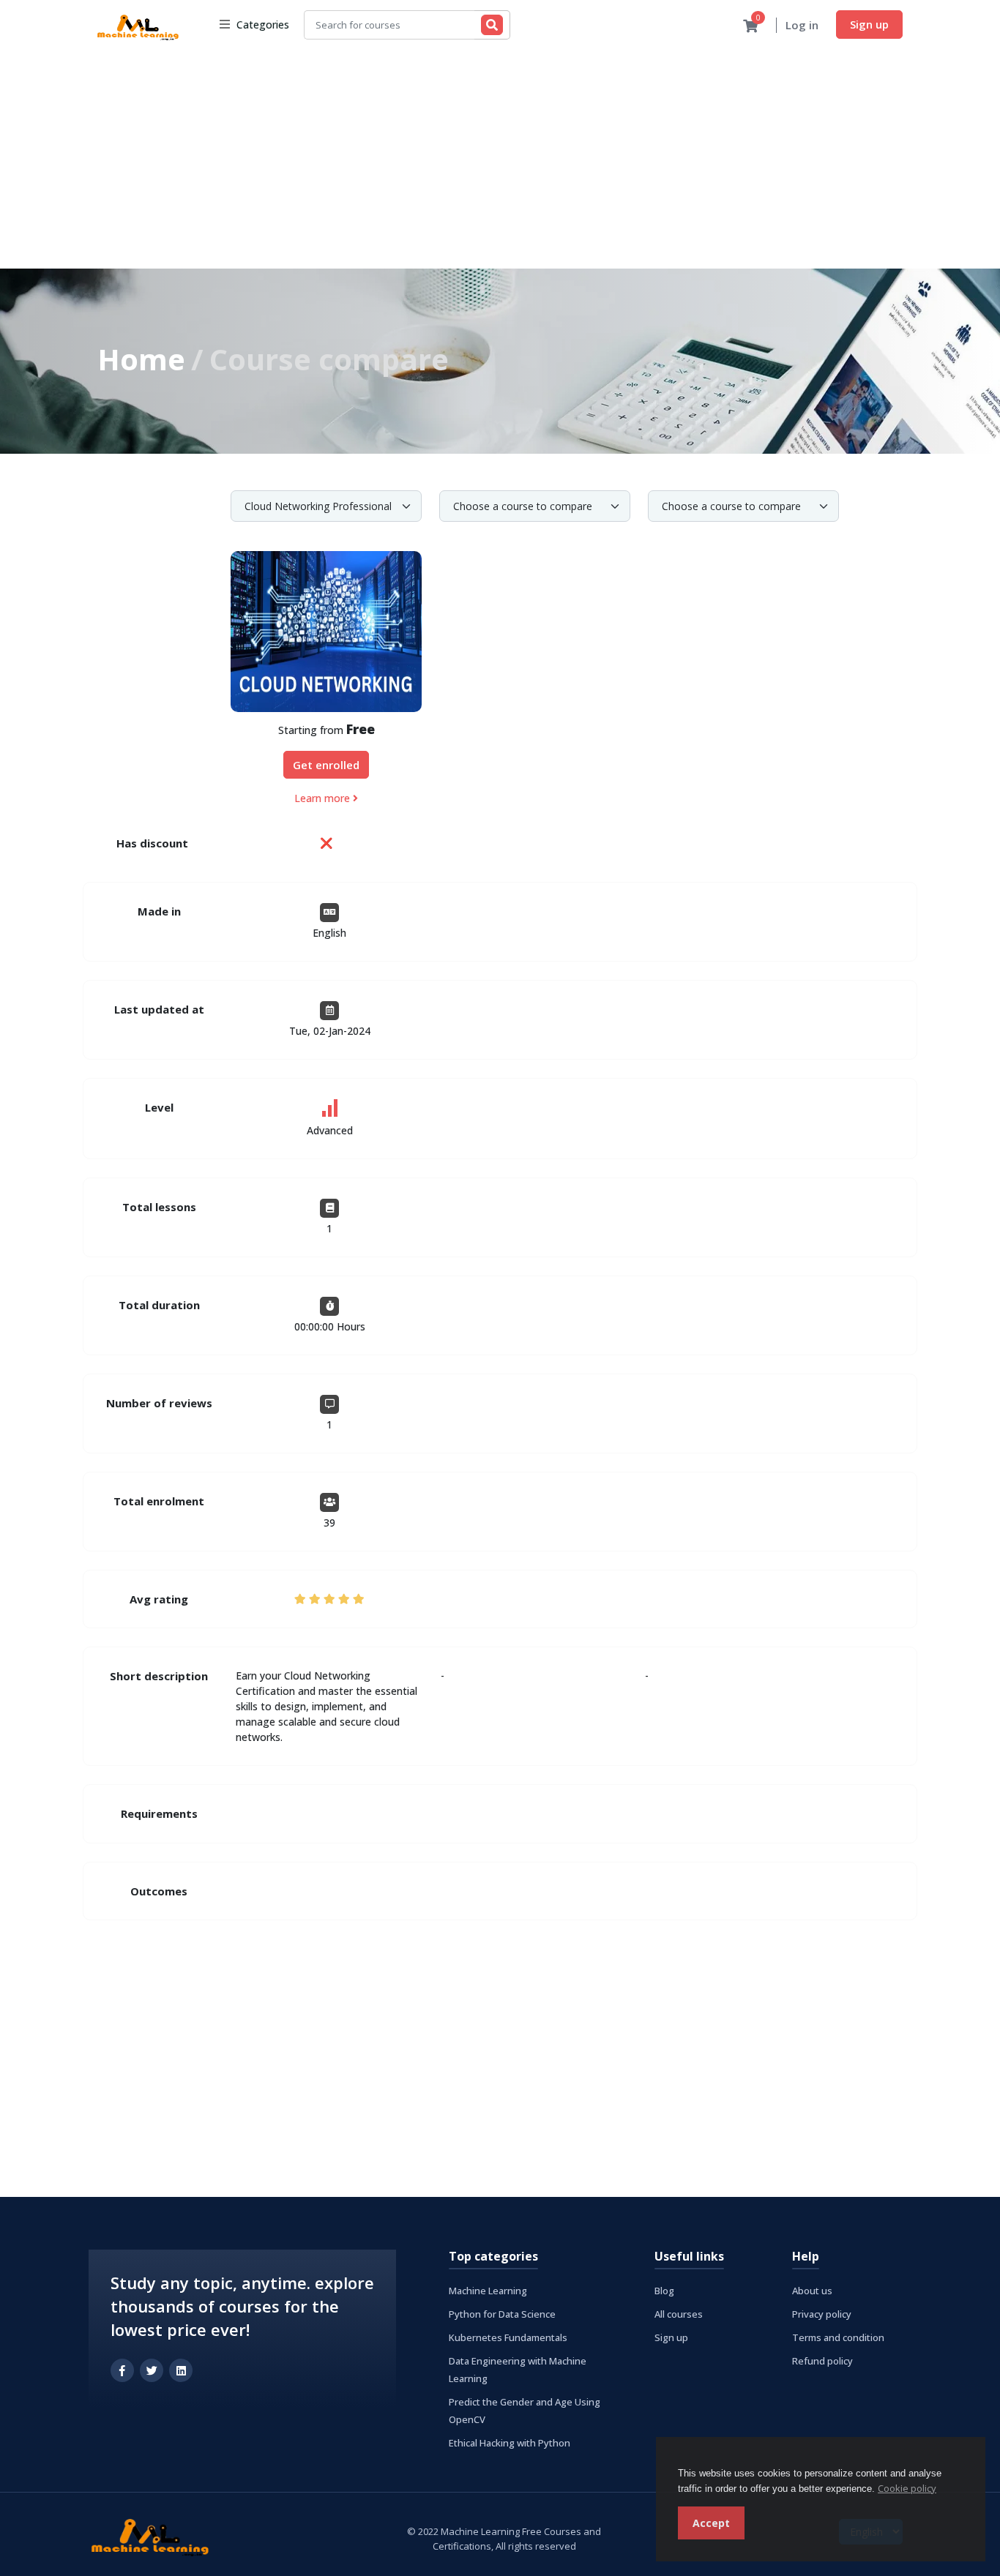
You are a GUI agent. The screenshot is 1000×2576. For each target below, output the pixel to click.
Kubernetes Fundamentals (508, 2337)
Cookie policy (907, 2488)
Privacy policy (822, 2314)
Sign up (869, 24)
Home (141, 359)
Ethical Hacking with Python (510, 2443)
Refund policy (822, 2361)
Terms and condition (838, 2337)
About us (812, 2291)
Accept (711, 2523)
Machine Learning (488, 2291)
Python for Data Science (502, 2314)
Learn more (324, 798)
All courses (679, 2314)
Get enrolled (326, 765)
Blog (664, 2291)
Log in (802, 25)
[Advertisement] (500, 159)
